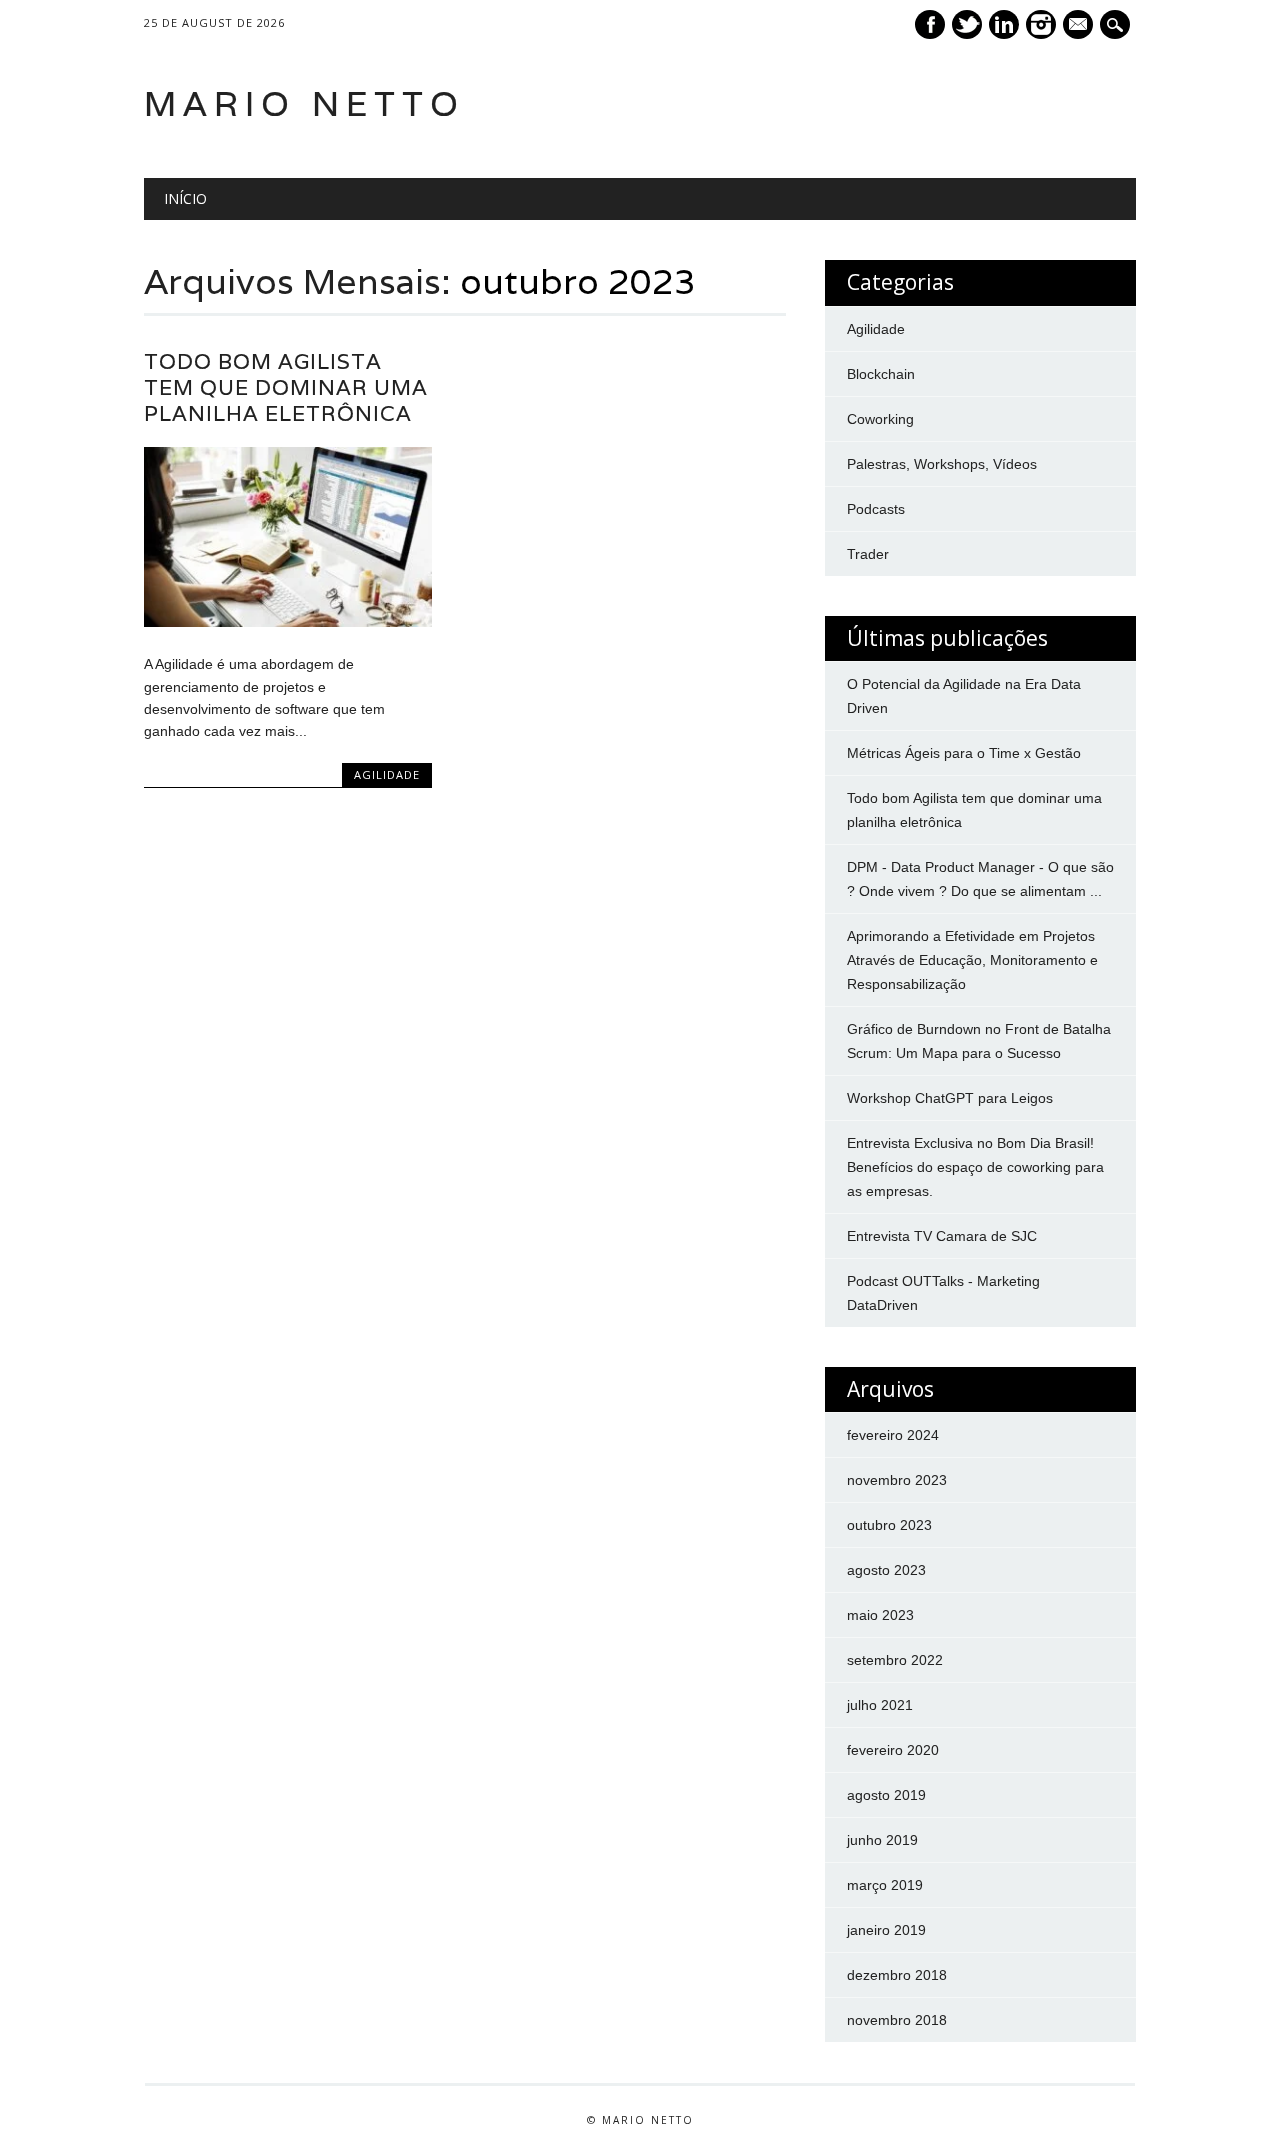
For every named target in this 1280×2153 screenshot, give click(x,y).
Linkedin (1004, 24)
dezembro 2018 (897, 1975)
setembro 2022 (895, 1660)
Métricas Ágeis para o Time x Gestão (964, 753)
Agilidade (387, 774)
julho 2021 (880, 1705)
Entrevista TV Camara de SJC (942, 1236)
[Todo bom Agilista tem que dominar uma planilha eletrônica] (288, 622)
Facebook (930, 24)
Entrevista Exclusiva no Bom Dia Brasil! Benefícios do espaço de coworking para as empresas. (975, 1167)
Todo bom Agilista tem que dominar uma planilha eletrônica (286, 387)
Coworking (880, 419)
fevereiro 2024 (893, 1435)
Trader (868, 554)
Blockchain (881, 374)
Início (185, 198)
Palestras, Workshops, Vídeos (942, 464)
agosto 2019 (886, 1795)
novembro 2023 (897, 1480)
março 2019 (885, 1885)
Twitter (967, 24)
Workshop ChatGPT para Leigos (950, 1098)
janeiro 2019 (886, 1930)
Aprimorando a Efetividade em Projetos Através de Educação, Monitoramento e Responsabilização (972, 960)
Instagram (1041, 24)
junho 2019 (882, 1840)
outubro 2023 (889, 1525)
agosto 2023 (886, 1570)
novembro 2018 (897, 2020)
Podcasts (876, 509)
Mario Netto (304, 103)
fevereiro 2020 (893, 1750)
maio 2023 (880, 1615)
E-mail (1080, 26)
